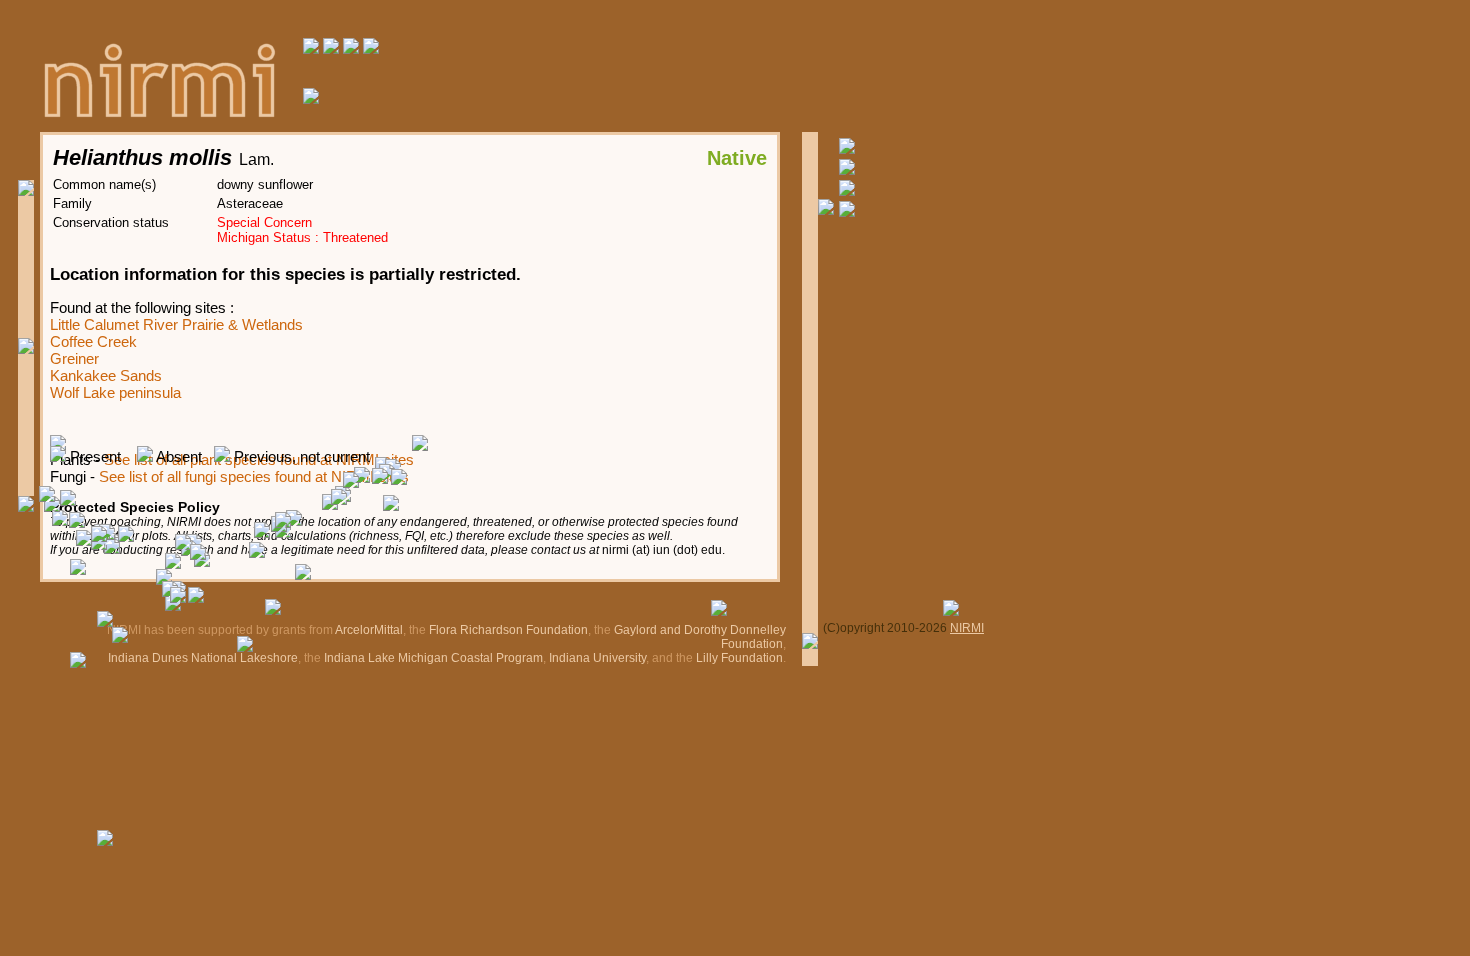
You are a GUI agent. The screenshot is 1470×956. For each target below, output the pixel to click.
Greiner (74, 358)
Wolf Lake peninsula (115, 392)
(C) (831, 628)
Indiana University (597, 658)
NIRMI (967, 628)
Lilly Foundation (739, 658)
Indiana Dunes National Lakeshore (203, 658)
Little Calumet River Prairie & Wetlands (176, 324)
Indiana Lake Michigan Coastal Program (433, 658)
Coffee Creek (93, 341)
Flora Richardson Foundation (508, 630)
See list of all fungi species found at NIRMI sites (254, 476)
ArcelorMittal (369, 630)
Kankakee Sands (106, 375)
